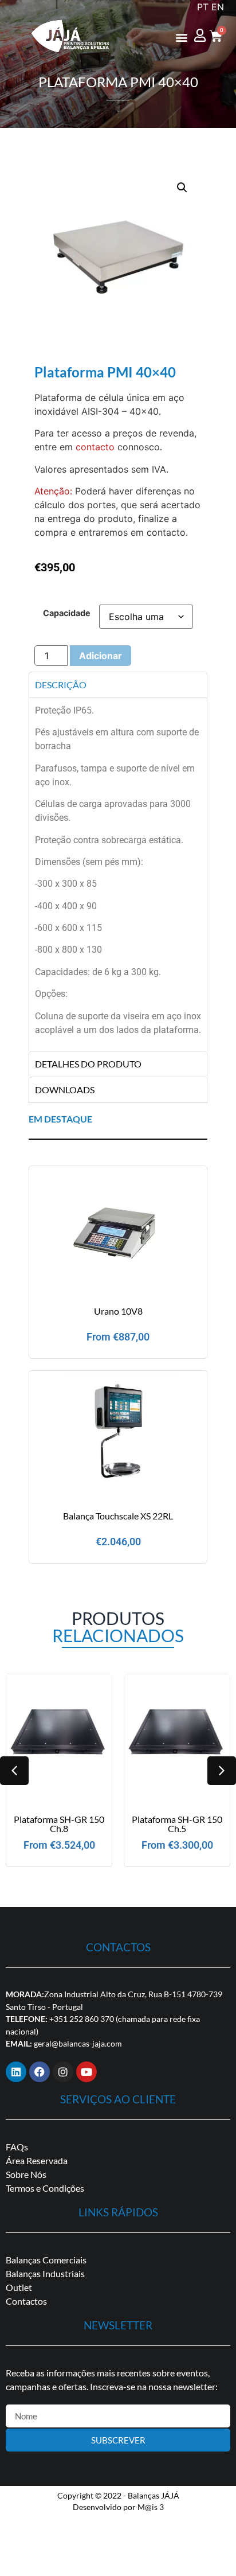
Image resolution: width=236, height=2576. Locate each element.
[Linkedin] (16, 2072)
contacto (95, 447)
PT (203, 7)
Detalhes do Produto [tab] (88, 1064)
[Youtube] (86, 2072)
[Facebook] (40, 2072)
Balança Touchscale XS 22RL (118, 1516)
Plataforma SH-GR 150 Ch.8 (59, 1824)
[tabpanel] (118, 874)
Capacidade (67, 613)
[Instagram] (63, 2072)
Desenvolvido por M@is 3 (118, 2507)
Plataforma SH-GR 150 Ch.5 (177, 1824)
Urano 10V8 (118, 1311)
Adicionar (101, 656)
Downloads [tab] (65, 1090)
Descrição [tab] (61, 685)
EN (218, 7)
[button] (181, 37)
